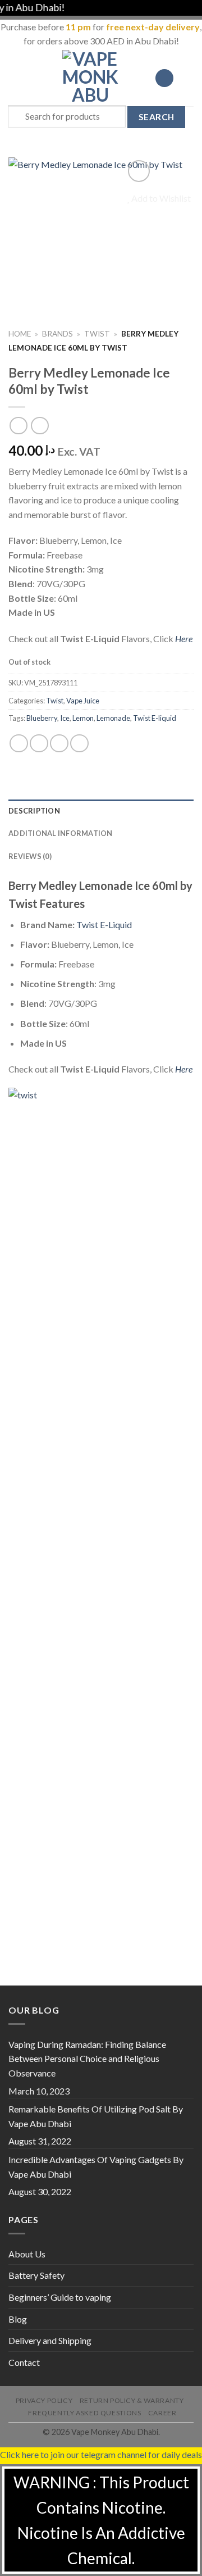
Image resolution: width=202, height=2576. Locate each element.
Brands (58, 334)
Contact (24, 2362)
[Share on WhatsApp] (19, 744)
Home (20, 334)
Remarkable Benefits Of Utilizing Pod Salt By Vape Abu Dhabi (96, 2116)
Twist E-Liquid (104, 924)
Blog (18, 2319)
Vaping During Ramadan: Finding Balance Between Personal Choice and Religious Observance (87, 2059)
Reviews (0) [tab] (30, 856)
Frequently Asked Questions (84, 2413)
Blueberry (42, 718)
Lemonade (113, 718)
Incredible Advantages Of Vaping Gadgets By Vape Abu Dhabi (96, 2167)
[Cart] (188, 78)
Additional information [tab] (61, 833)
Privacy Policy (44, 2400)
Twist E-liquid (155, 718)
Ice (65, 718)
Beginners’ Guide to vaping (60, 2297)
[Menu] (15, 78)
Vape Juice (83, 701)
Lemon (83, 718)
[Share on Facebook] (39, 744)
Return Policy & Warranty (132, 2400)
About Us (27, 2254)
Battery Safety (36, 2275)
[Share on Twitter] (59, 744)
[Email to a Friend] (79, 744)
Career (162, 2413)
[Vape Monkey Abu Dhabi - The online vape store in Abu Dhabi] (90, 78)
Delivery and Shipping (50, 2340)
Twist (97, 334)
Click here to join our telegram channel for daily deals (101, 2454)
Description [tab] (34, 811)
